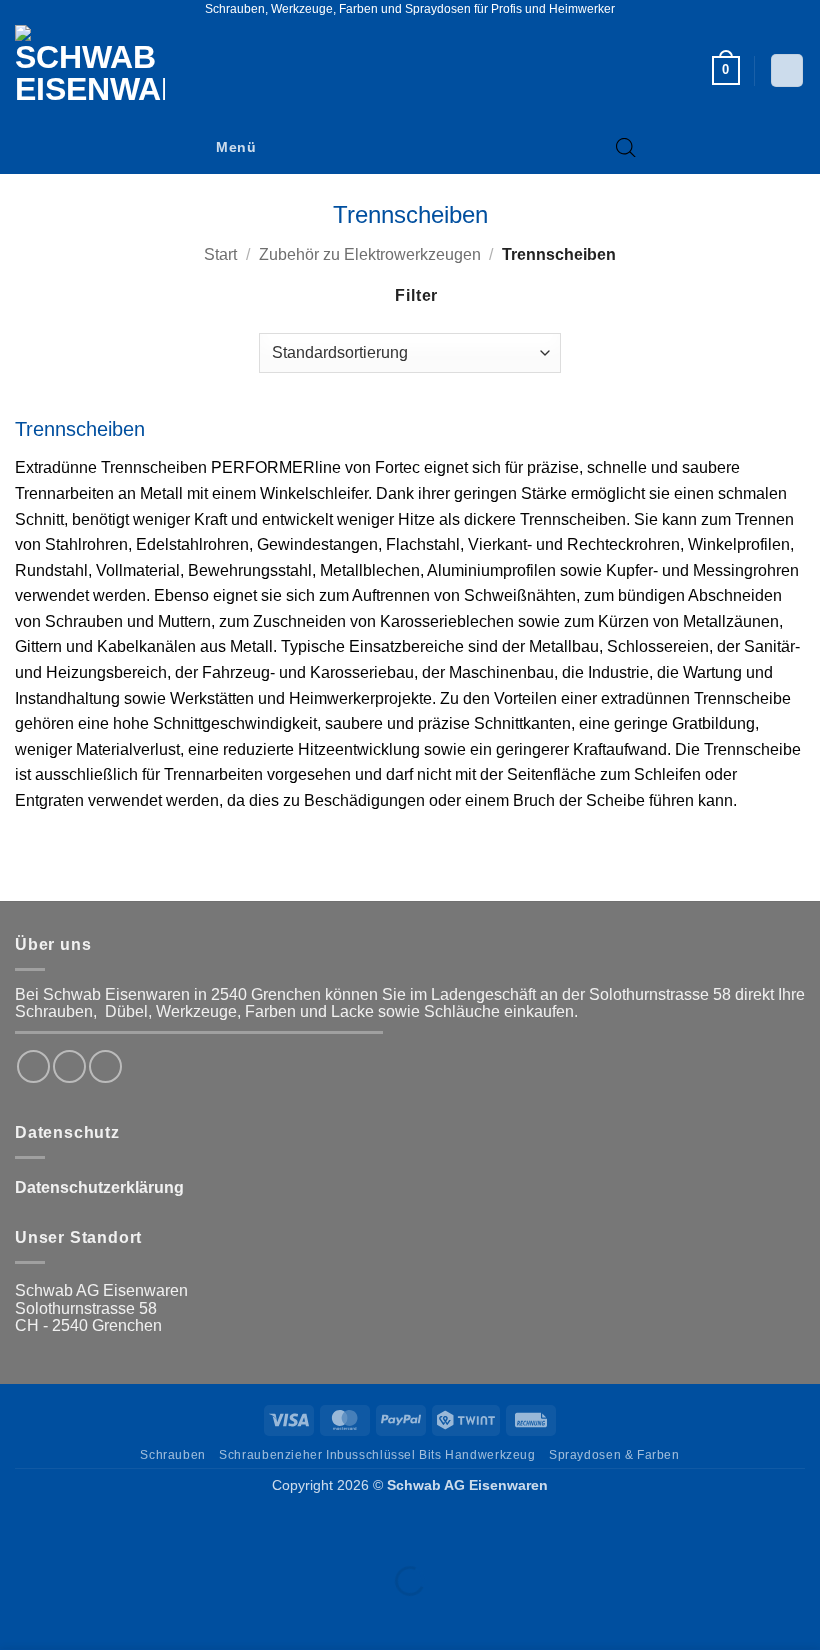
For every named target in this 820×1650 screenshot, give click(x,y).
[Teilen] (136, 1531)
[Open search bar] (626, 148)
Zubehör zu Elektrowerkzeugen (370, 254)
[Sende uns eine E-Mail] (105, 1066)
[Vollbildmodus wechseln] (78, 1531)
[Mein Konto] (787, 70)
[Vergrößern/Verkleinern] (19, 1531)
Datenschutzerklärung (99, 1187)
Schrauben (173, 1455)
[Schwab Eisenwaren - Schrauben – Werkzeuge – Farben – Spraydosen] (98, 70)
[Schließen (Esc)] (195, 1531)
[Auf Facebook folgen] (33, 1066)
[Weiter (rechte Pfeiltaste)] (78, 1615)
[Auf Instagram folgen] (69, 1066)
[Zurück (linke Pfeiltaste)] (19, 1615)
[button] (726, 71)
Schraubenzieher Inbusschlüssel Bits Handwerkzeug (377, 1455)
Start (220, 254)
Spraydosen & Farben (614, 1455)
